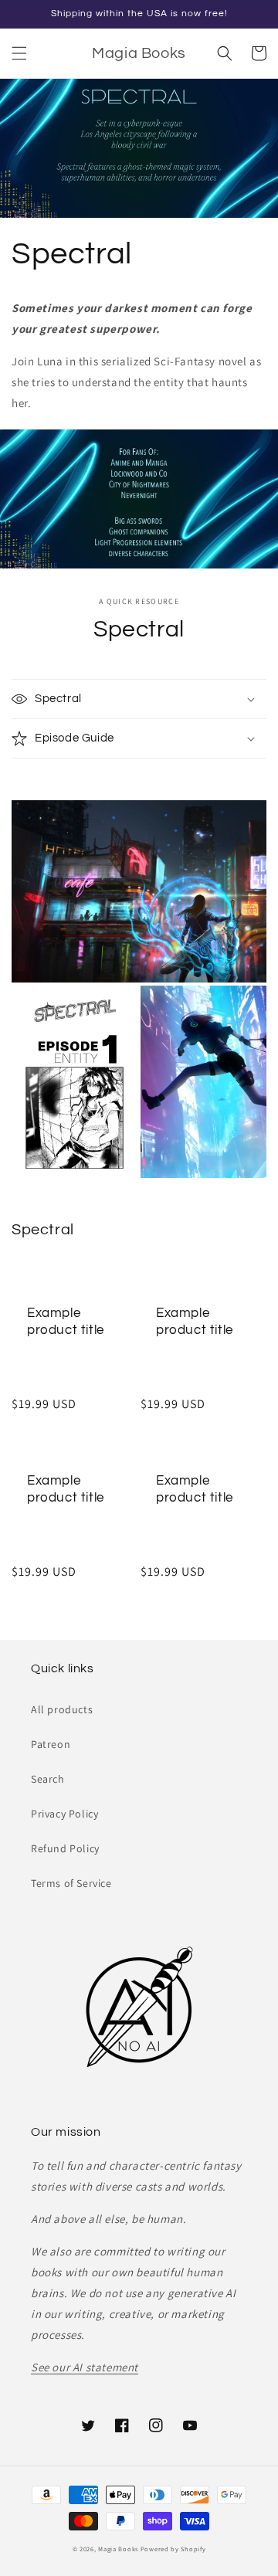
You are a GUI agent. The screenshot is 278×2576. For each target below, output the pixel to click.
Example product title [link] (66, 1322)
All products (62, 1709)
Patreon (51, 1744)
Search (48, 1779)
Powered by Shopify (173, 2549)
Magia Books (118, 2549)
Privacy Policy (64, 1814)
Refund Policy (65, 1848)
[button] (19, 53)
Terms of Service (71, 1883)
